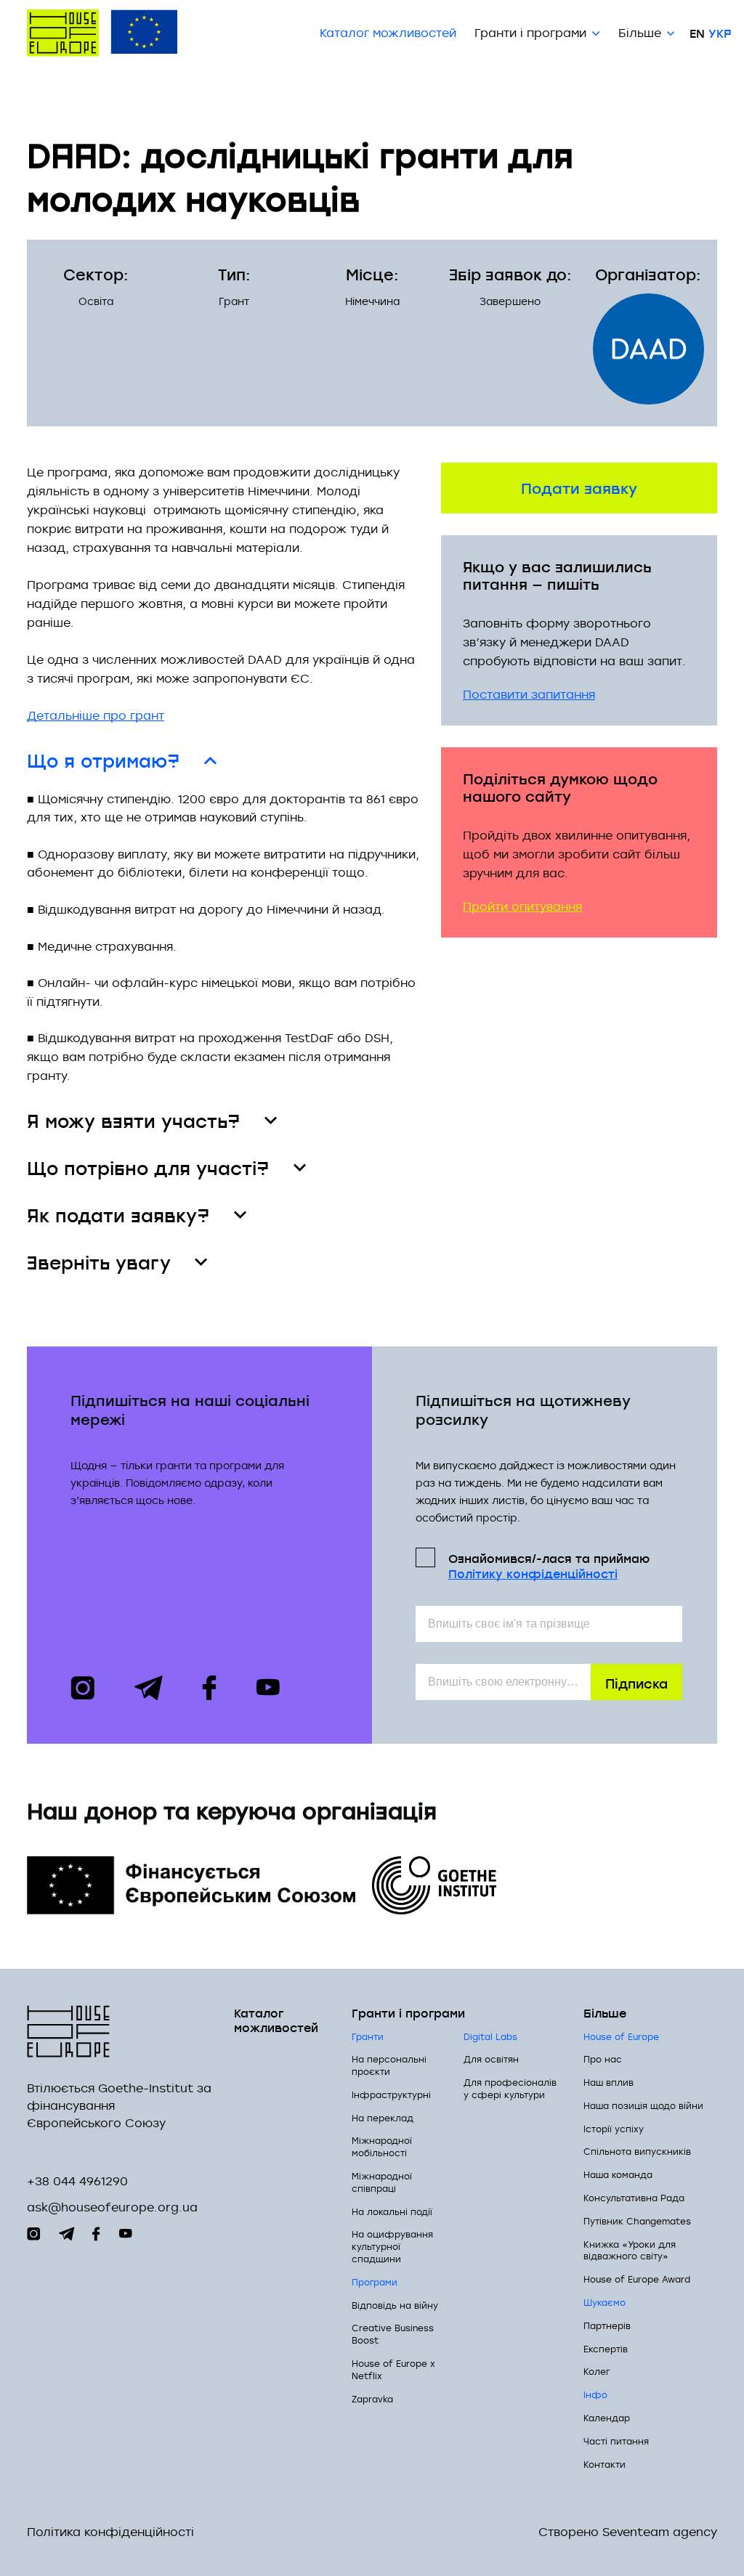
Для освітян (491, 2059)
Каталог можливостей (388, 33)
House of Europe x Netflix (393, 2369)
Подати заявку (579, 487)
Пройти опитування (522, 906)
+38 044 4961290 (77, 2181)
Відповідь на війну (395, 2305)
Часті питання (616, 2441)
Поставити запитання (529, 694)
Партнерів (607, 2325)
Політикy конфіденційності (533, 1573)
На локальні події (392, 2211)
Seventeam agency (660, 2532)
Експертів (606, 2349)
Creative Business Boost (393, 2334)
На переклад (383, 2118)
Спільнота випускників (637, 2151)
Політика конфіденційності (110, 2532)
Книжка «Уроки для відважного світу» (630, 2250)
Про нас (603, 2059)
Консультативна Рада (634, 2198)
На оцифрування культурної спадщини (392, 2246)
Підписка (636, 1682)
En (697, 33)
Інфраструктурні (391, 2094)
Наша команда (618, 2174)
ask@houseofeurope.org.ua (112, 2207)
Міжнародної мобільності (382, 2146)
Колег (597, 2371)
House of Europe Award (637, 2279)
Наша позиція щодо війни (643, 2105)
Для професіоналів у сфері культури (510, 2088)
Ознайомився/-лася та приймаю (549, 1565)
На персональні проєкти (389, 2065)
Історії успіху (614, 2129)
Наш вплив (608, 2082)
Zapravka (372, 2399)
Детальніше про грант (96, 715)
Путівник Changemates (637, 2221)
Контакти (604, 2464)
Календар (607, 2418)
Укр (720, 33)
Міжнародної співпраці (382, 2182)
